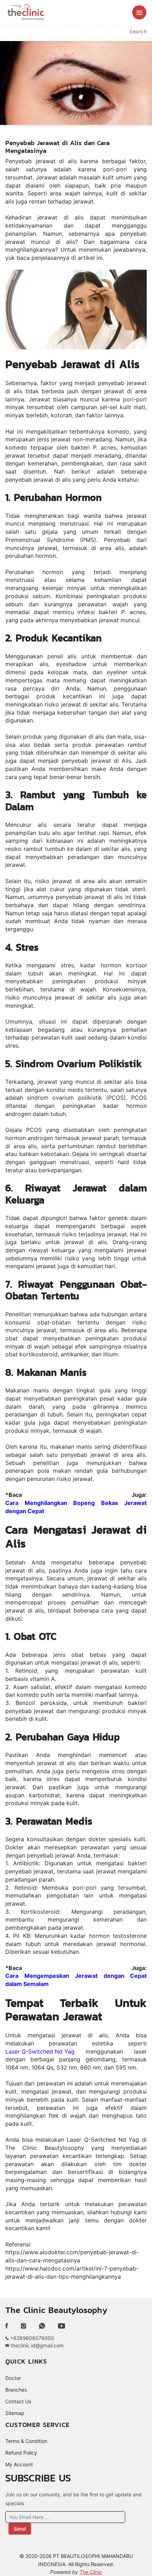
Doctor (13, 2378)
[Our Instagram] (24, 2326)
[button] (139, 12)
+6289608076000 (31, 2338)
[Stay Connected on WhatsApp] (42, 2326)
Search (138, 31)
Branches (16, 2390)
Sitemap (15, 2413)
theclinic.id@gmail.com (36, 2345)
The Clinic (91, 2572)
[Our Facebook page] (10, 2326)
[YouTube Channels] (62, 2326)
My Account (19, 2464)
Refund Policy (21, 2453)
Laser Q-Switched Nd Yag (40, 2051)
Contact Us (18, 2401)
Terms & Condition (26, 2441)
